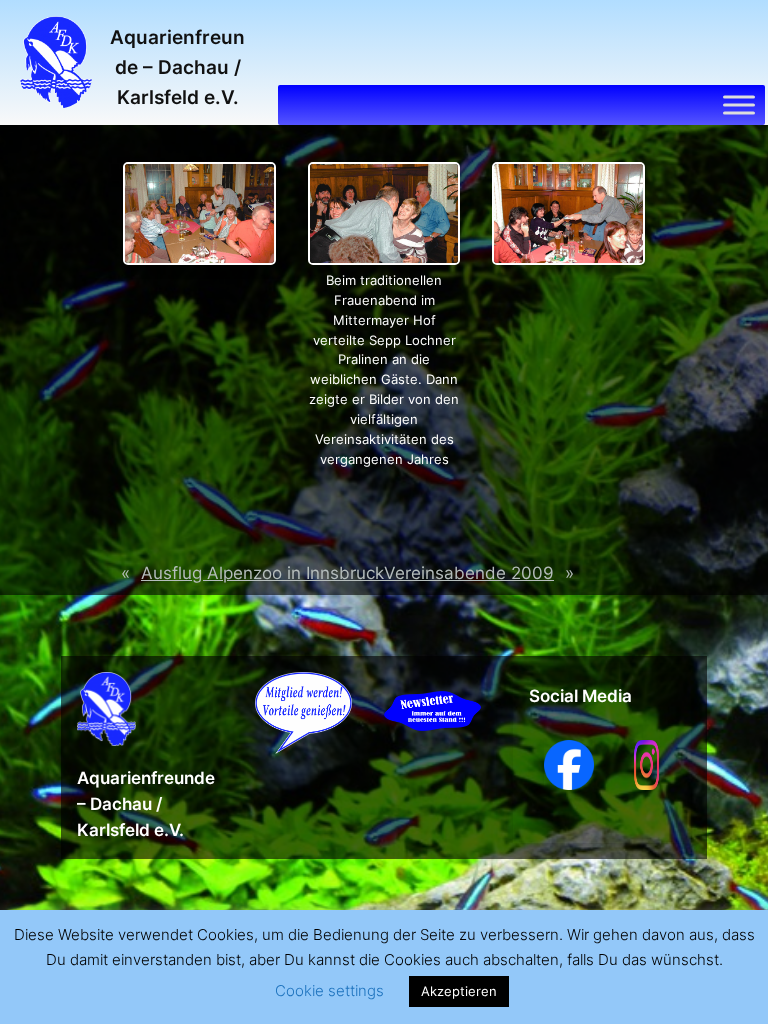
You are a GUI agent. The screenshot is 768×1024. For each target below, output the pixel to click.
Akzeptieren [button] (459, 991)
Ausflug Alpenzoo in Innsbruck (262, 573)
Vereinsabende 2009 (469, 573)
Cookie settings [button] (329, 990)
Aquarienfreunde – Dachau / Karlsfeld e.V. (177, 67)
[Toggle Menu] (739, 104)
